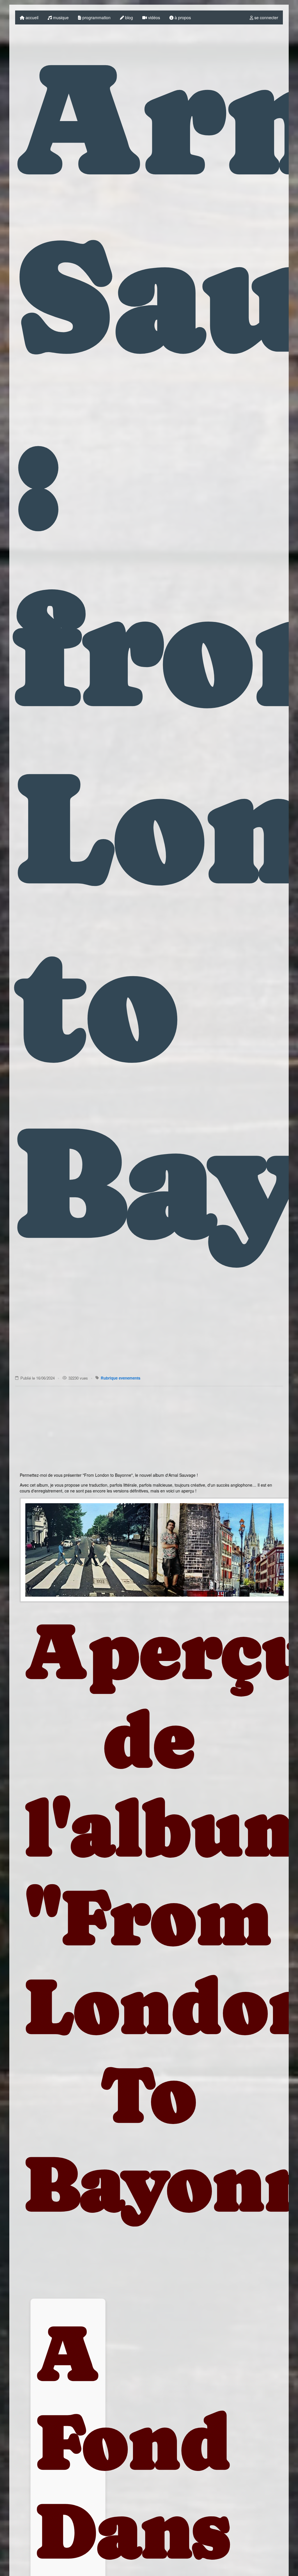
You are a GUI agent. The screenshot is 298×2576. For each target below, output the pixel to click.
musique (60, 17)
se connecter (266, 17)
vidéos (154, 17)
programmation (96, 17)
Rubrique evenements (120, 1378)
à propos (182, 17)
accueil (31, 17)
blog (128, 17)
